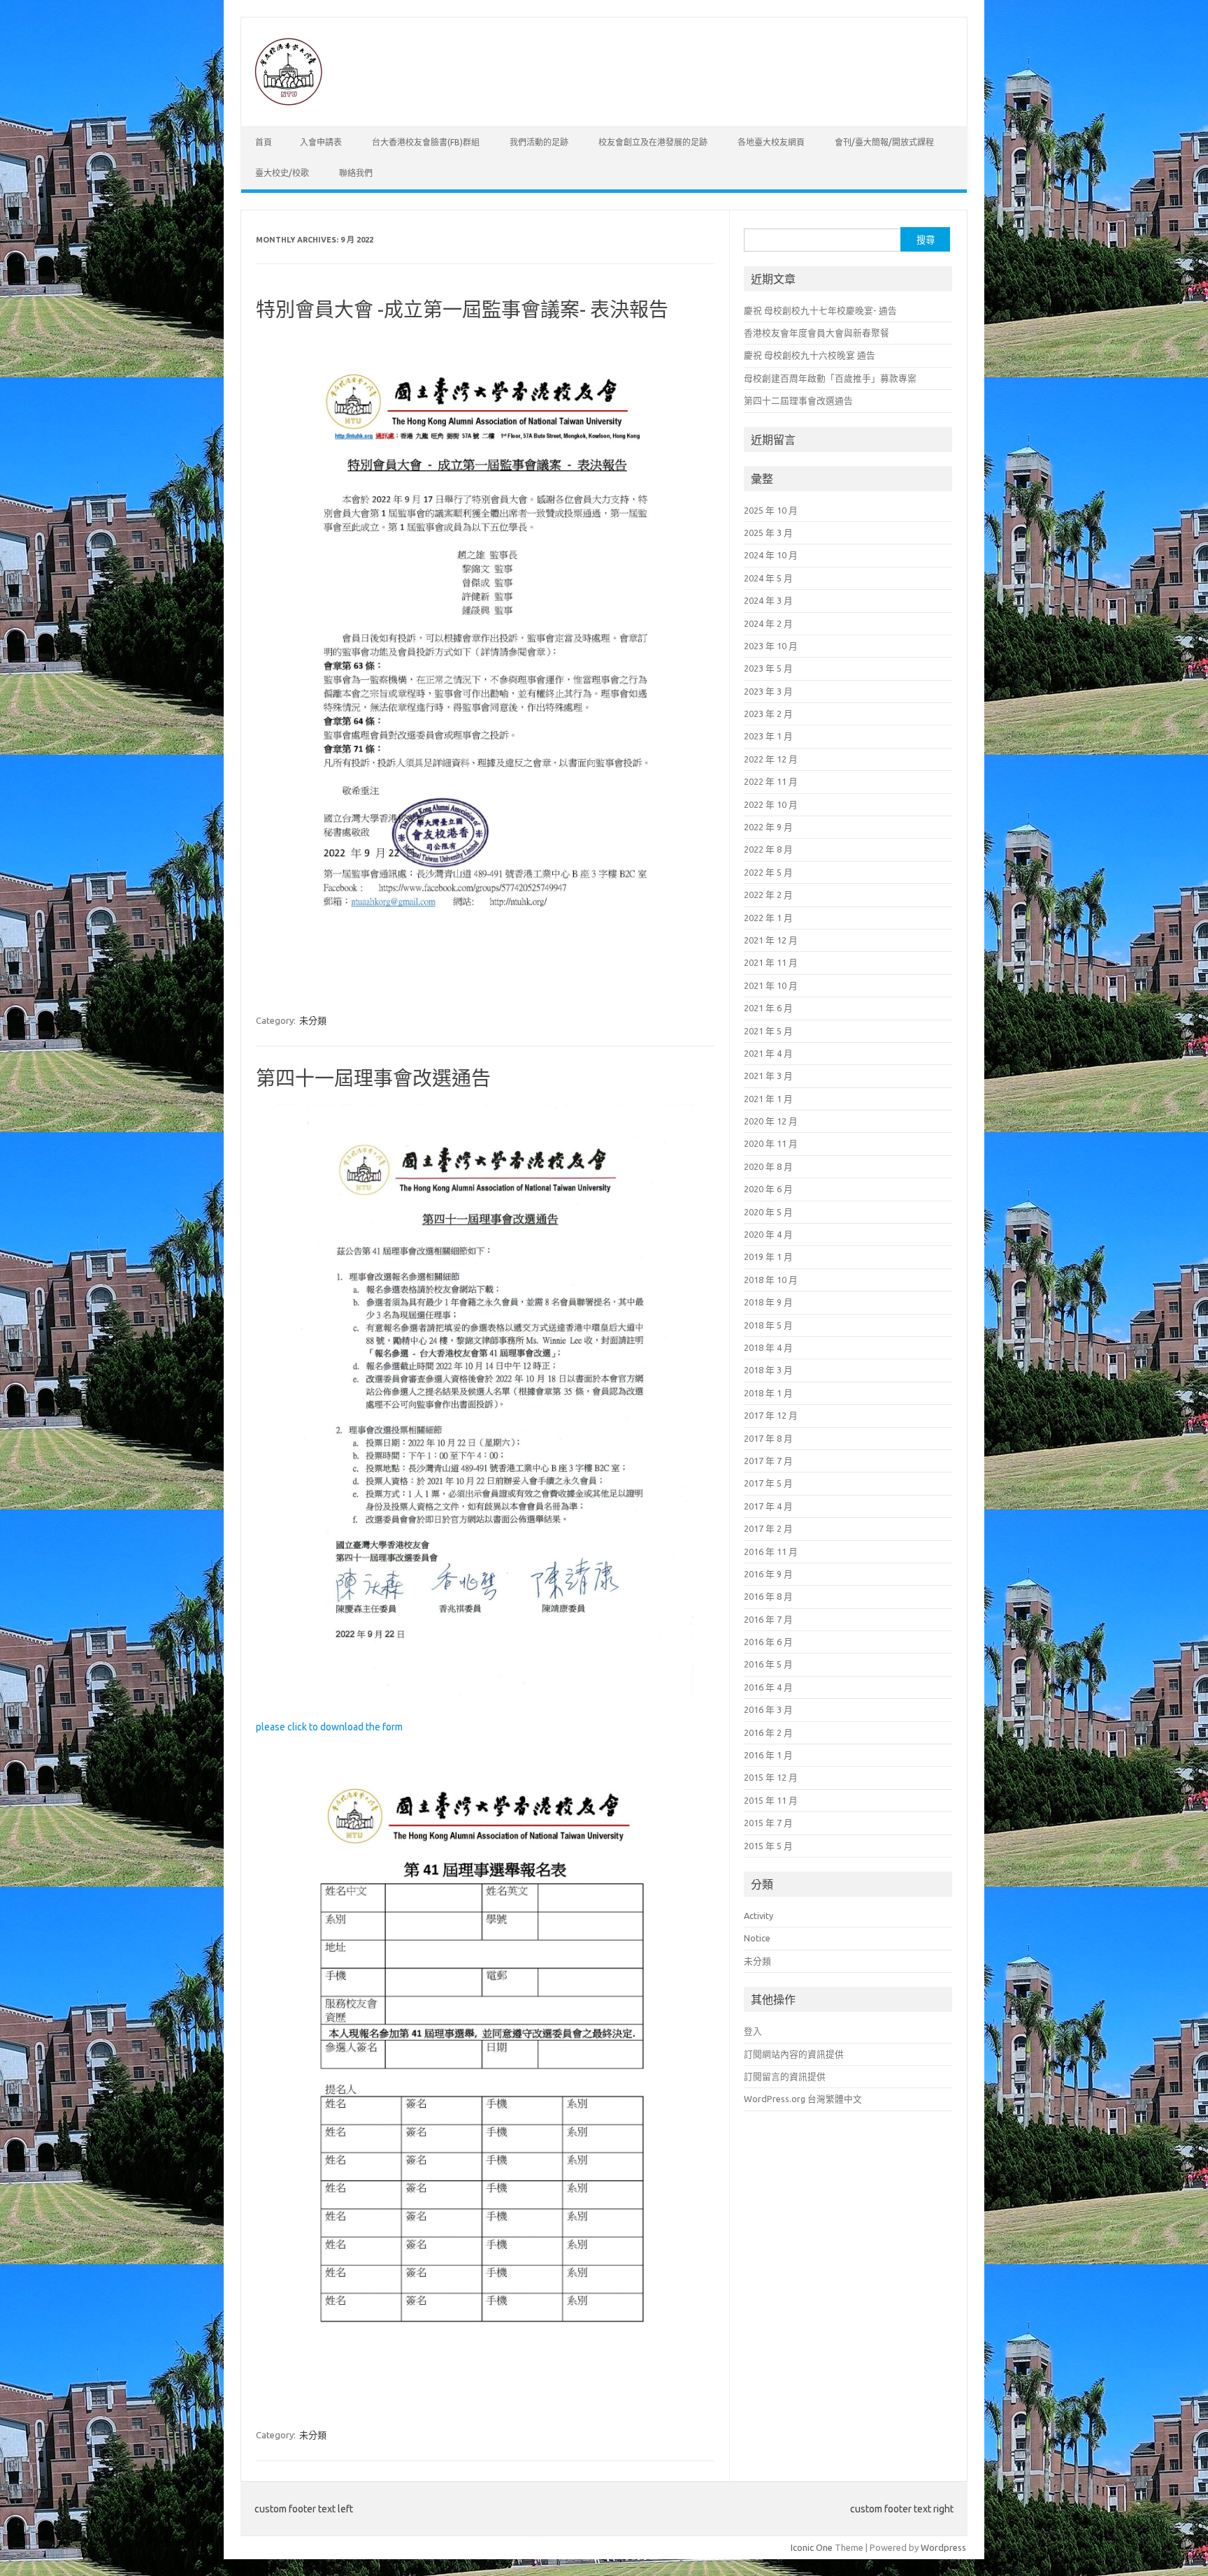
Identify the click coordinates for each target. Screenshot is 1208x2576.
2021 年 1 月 (768, 1099)
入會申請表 (321, 142)
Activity (758, 1916)
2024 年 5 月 (768, 578)
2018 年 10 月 (771, 1280)
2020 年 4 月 (768, 1234)
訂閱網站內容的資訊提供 (794, 2054)
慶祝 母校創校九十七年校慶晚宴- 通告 (820, 310)
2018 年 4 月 (768, 1347)
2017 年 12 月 (771, 1415)
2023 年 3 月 (768, 691)
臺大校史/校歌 (282, 173)
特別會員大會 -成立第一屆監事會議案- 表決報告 (462, 309)
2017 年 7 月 (768, 1461)
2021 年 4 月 (768, 1053)
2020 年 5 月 (768, 1212)
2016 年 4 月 (768, 1687)
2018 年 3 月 (768, 1370)
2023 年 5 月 (768, 668)
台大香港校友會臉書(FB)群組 (426, 142)
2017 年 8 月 (768, 1438)
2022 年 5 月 (768, 872)
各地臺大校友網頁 (771, 142)
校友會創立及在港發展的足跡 (653, 142)
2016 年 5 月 (768, 1664)
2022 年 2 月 (768, 895)
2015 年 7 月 (768, 1823)
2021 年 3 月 (768, 1076)
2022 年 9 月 (768, 827)
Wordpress (943, 2547)
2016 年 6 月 (768, 1642)
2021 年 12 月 (771, 940)
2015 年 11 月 (771, 1800)
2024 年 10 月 (771, 555)
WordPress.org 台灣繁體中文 (803, 2099)
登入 (753, 2031)
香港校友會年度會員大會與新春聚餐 (817, 333)
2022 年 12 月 (771, 759)
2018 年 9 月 (768, 1302)
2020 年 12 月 (771, 1121)
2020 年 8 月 (768, 1166)
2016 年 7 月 (768, 1619)
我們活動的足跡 (539, 142)
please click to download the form (329, 1727)
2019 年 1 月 (768, 1257)
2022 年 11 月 (771, 781)
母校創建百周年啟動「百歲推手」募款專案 (830, 378)
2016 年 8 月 (768, 1596)
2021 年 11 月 (771, 962)
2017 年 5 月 (768, 1483)
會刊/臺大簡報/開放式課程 (884, 142)
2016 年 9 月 (768, 1574)
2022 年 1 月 (768, 918)
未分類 (313, 1020)
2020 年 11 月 (771, 1143)
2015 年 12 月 (771, 1777)
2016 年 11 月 (771, 1551)
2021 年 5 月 (768, 1031)
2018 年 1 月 (768, 1393)
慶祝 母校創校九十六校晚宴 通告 (810, 355)
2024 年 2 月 (768, 623)
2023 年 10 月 (771, 646)
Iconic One (812, 2547)
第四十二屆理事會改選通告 (798, 400)
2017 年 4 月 (768, 1506)
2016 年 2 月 (768, 1732)
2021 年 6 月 (768, 1008)
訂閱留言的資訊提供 (785, 2076)
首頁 (264, 142)
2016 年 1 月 (768, 1755)
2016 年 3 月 (768, 1709)
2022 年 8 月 (768, 849)
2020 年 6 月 (768, 1189)
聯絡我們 (356, 173)
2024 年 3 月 (768, 600)
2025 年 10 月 (771, 510)
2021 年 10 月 (771, 985)
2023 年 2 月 (768, 714)
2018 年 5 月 (768, 1325)
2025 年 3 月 (768, 533)
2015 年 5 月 (768, 1846)
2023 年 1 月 (768, 736)
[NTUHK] (288, 103)
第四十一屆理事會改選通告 (373, 1078)
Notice (757, 1938)
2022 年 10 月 (771, 804)
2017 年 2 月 (768, 1528)
